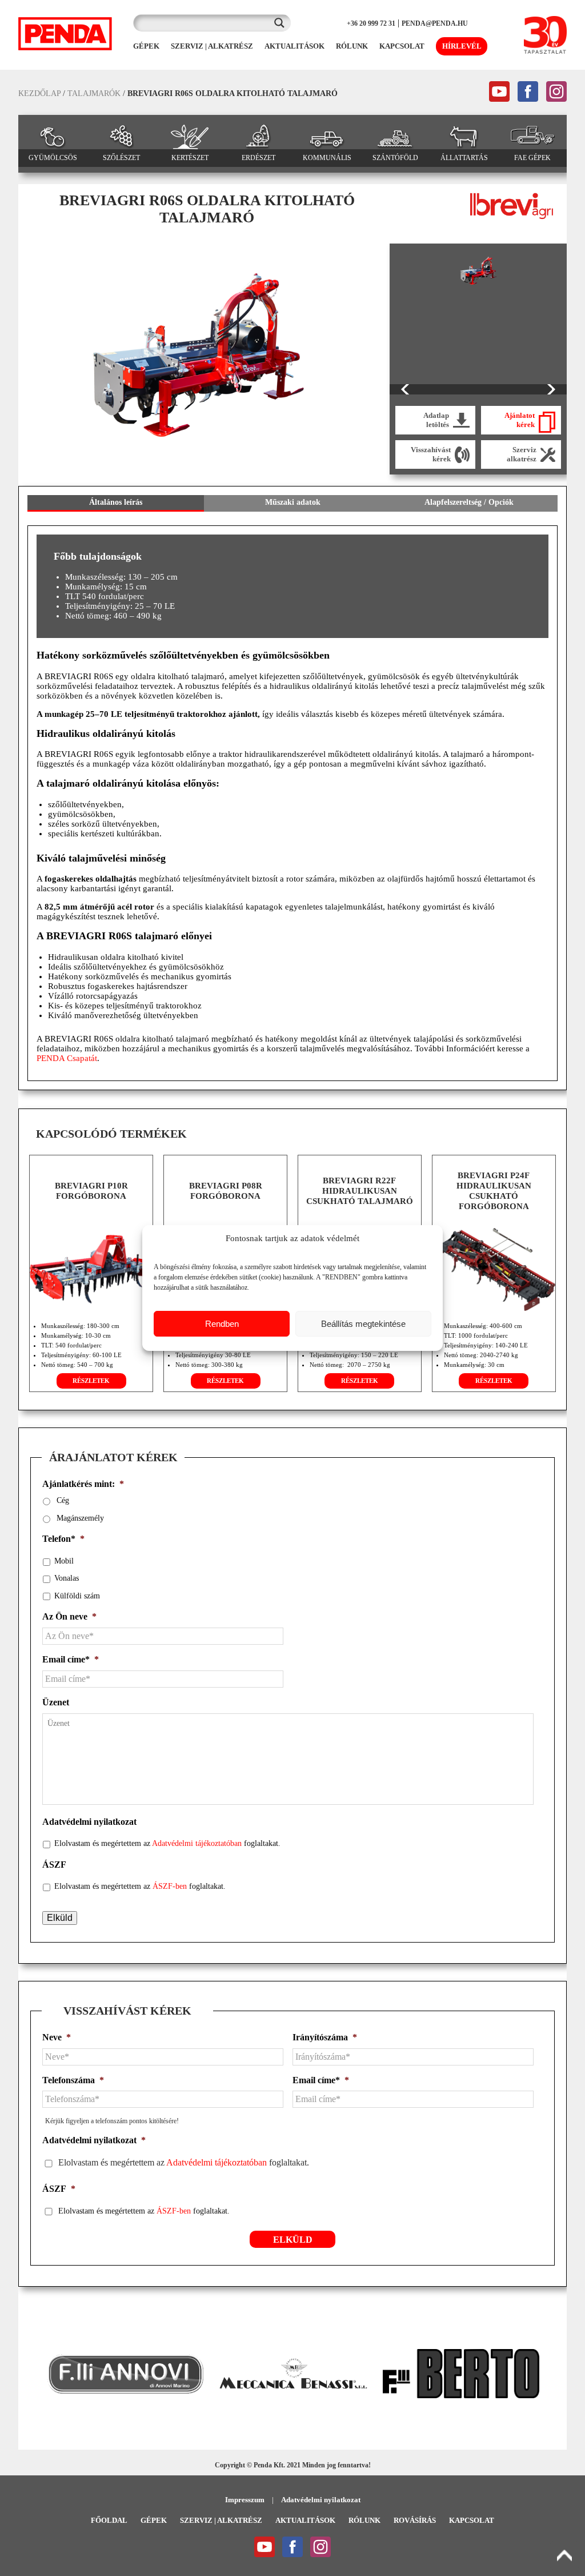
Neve (57, 2037)
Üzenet (56, 1702)
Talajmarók (94, 93)
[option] (198, 355)
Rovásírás (415, 2520)
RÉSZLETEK (91, 1381)
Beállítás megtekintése (363, 1324)
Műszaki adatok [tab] (293, 502)
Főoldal (109, 2520)
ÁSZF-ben (170, 1886)
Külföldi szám (77, 1596)
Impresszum (245, 2500)
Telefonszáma (73, 2080)
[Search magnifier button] (282, 23)
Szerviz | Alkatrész (221, 2520)
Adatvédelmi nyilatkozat (89, 1822)
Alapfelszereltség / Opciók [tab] (469, 502)
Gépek (154, 2520)
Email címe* (71, 1659)
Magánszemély (80, 1518)
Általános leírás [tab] (116, 502)
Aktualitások (305, 2520)
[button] (33, 2374)
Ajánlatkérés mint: (83, 1484)
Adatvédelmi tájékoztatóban (197, 1843)
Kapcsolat (472, 2520)
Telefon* (63, 1539)
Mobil (64, 1561)
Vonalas (67, 1578)
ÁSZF (54, 1865)
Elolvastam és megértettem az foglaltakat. (167, 1843)
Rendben (222, 1324)
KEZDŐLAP (39, 93)
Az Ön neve (69, 1616)
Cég (63, 1500)
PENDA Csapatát (67, 1058)
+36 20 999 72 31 (371, 23)
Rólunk (364, 2520)
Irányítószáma (325, 2037)
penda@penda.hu (435, 23)
